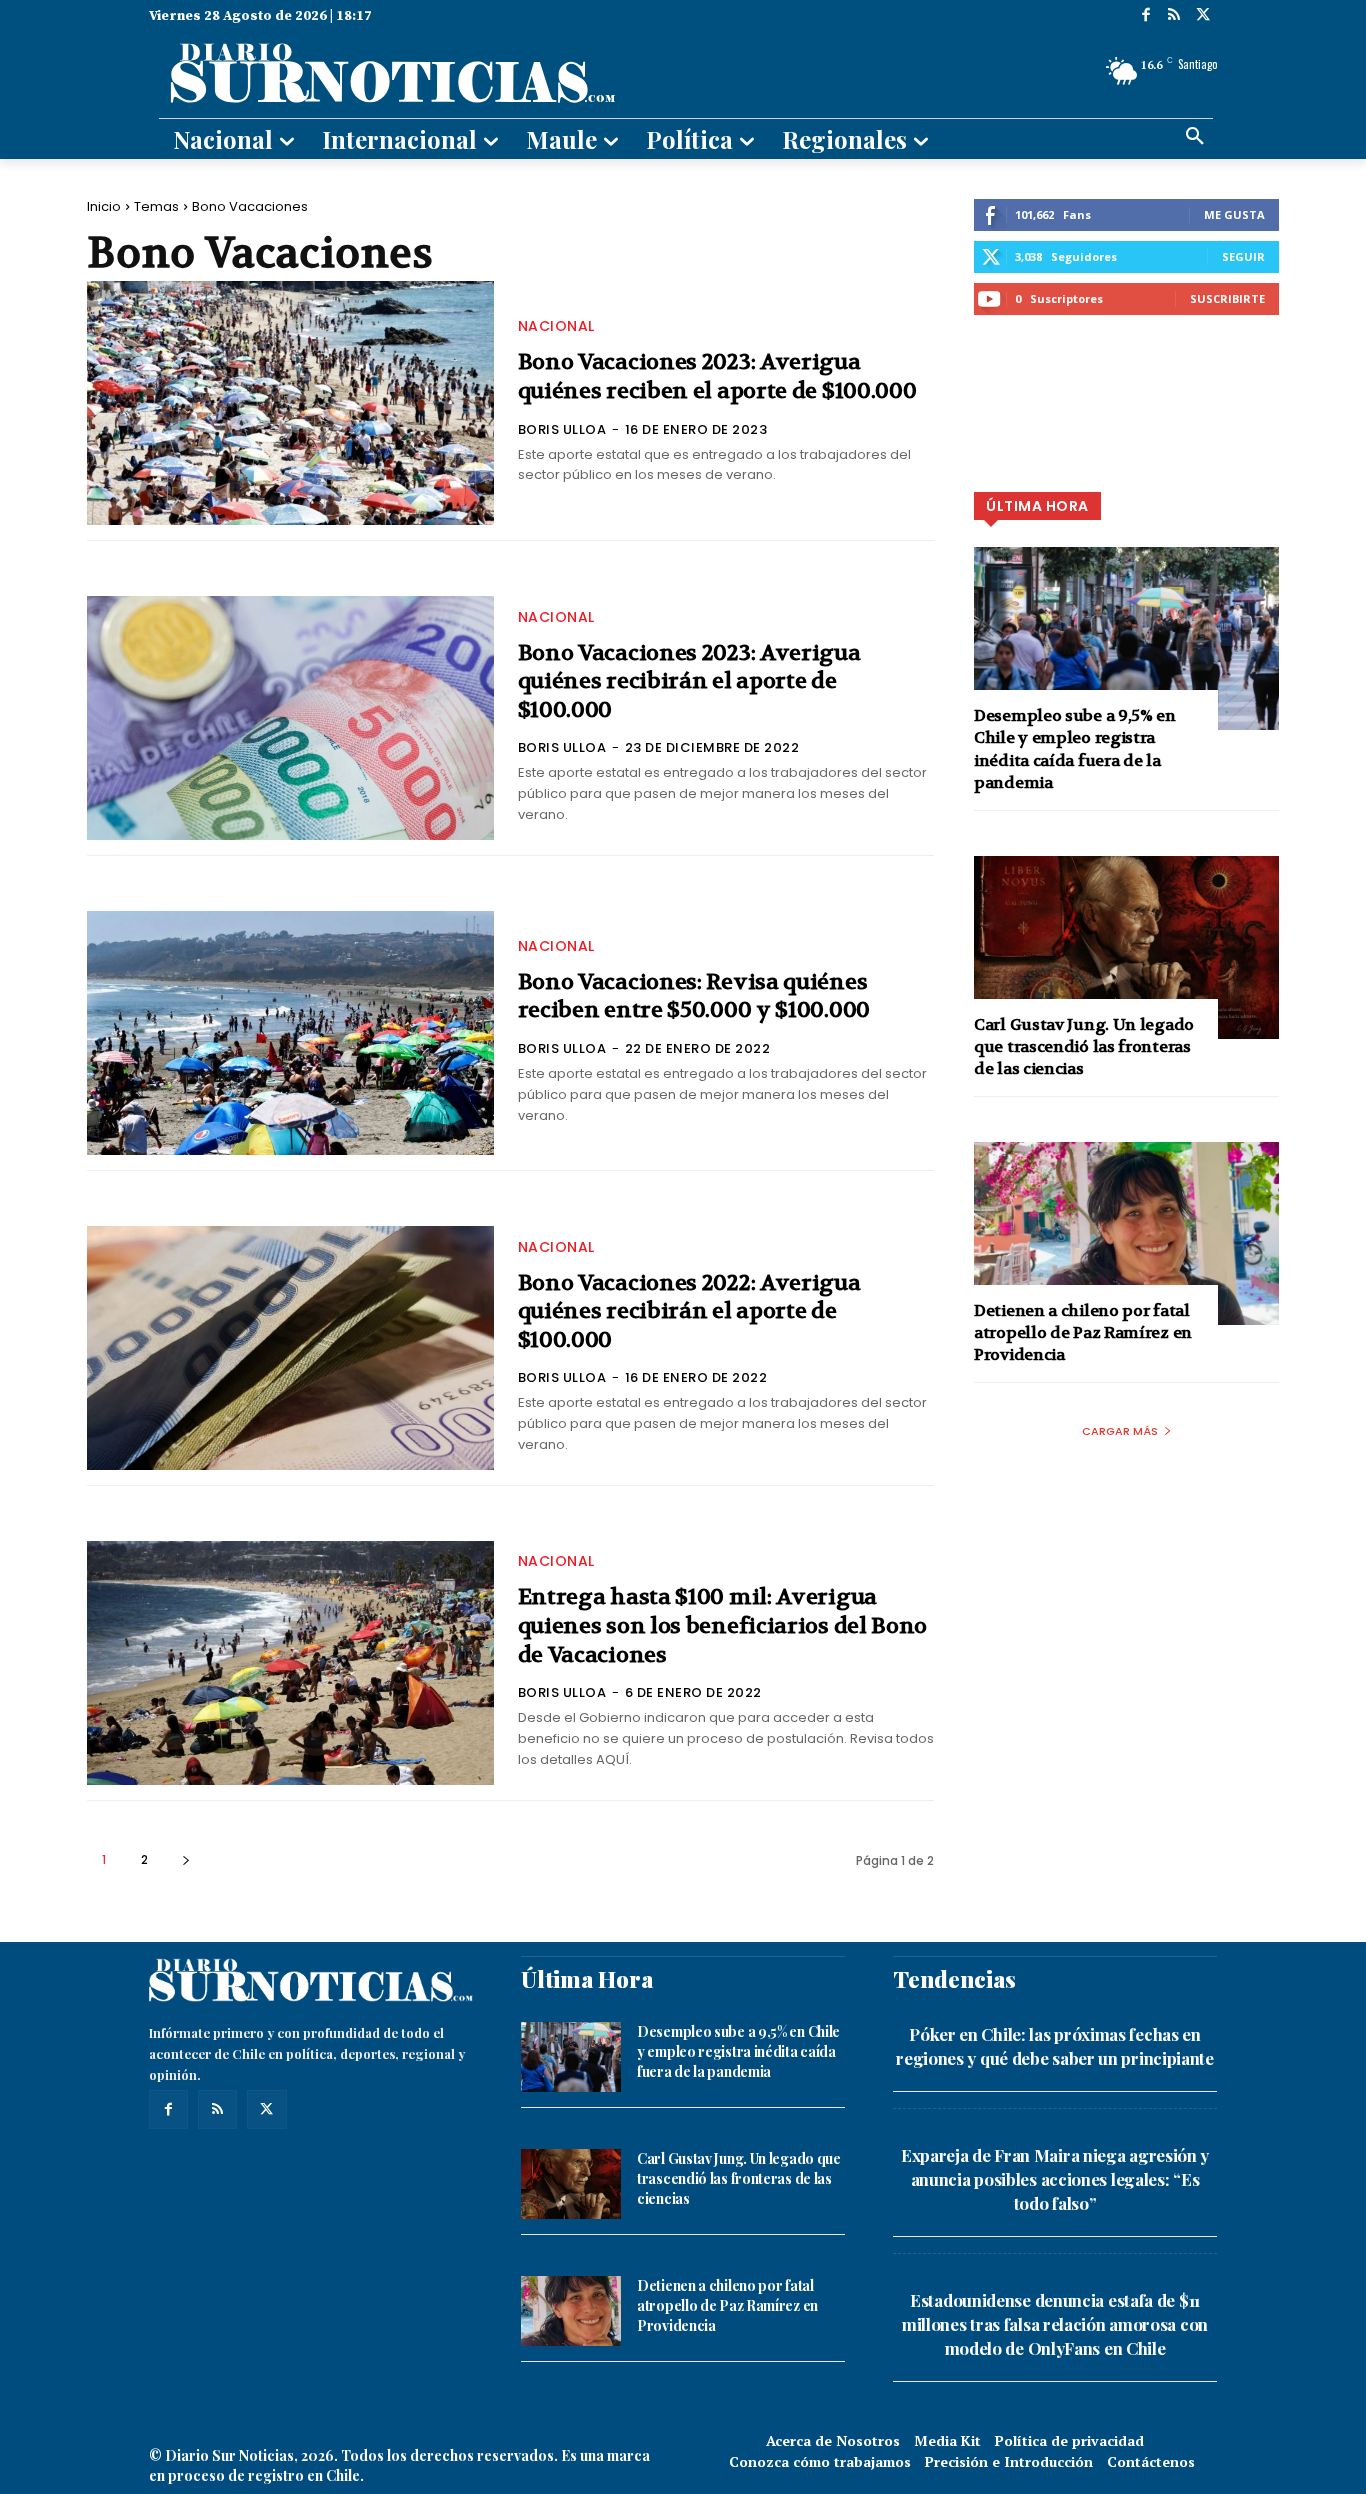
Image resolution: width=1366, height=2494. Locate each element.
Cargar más (1120, 1431)
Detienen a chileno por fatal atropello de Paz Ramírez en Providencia (1083, 1333)
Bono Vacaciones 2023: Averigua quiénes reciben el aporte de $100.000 (717, 376)
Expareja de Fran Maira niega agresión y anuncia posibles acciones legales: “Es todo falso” (1055, 2179)
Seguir (1243, 256)
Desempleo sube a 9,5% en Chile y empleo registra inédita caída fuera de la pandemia (1075, 749)
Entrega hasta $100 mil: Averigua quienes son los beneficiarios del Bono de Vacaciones (723, 1625)
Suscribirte (1227, 298)
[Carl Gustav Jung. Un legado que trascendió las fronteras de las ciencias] (1126, 947)
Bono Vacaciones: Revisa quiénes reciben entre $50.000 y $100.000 (694, 996)
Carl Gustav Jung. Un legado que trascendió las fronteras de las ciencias (1084, 1047)
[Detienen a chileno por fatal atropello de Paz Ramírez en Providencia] (1126, 1233)
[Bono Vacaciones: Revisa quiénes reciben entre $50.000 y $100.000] (290, 1033)
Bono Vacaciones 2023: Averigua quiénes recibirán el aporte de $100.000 (689, 681)
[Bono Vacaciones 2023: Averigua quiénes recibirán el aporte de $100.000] (290, 718)
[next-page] (185, 1859)
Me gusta (1234, 214)
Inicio (104, 206)
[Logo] (510, 71)
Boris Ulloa (562, 429)
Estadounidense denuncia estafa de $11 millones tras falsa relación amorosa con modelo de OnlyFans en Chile (1055, 2324)
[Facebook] (1145, 16)
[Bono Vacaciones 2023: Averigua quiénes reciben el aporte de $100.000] (290, 403)
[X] (1202, 16)
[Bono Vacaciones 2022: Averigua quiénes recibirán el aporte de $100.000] (290, 1348)
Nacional (556, 326)
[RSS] (1174, 16)
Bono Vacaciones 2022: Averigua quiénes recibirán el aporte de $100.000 (689, 1311)
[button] (1195, 137)
